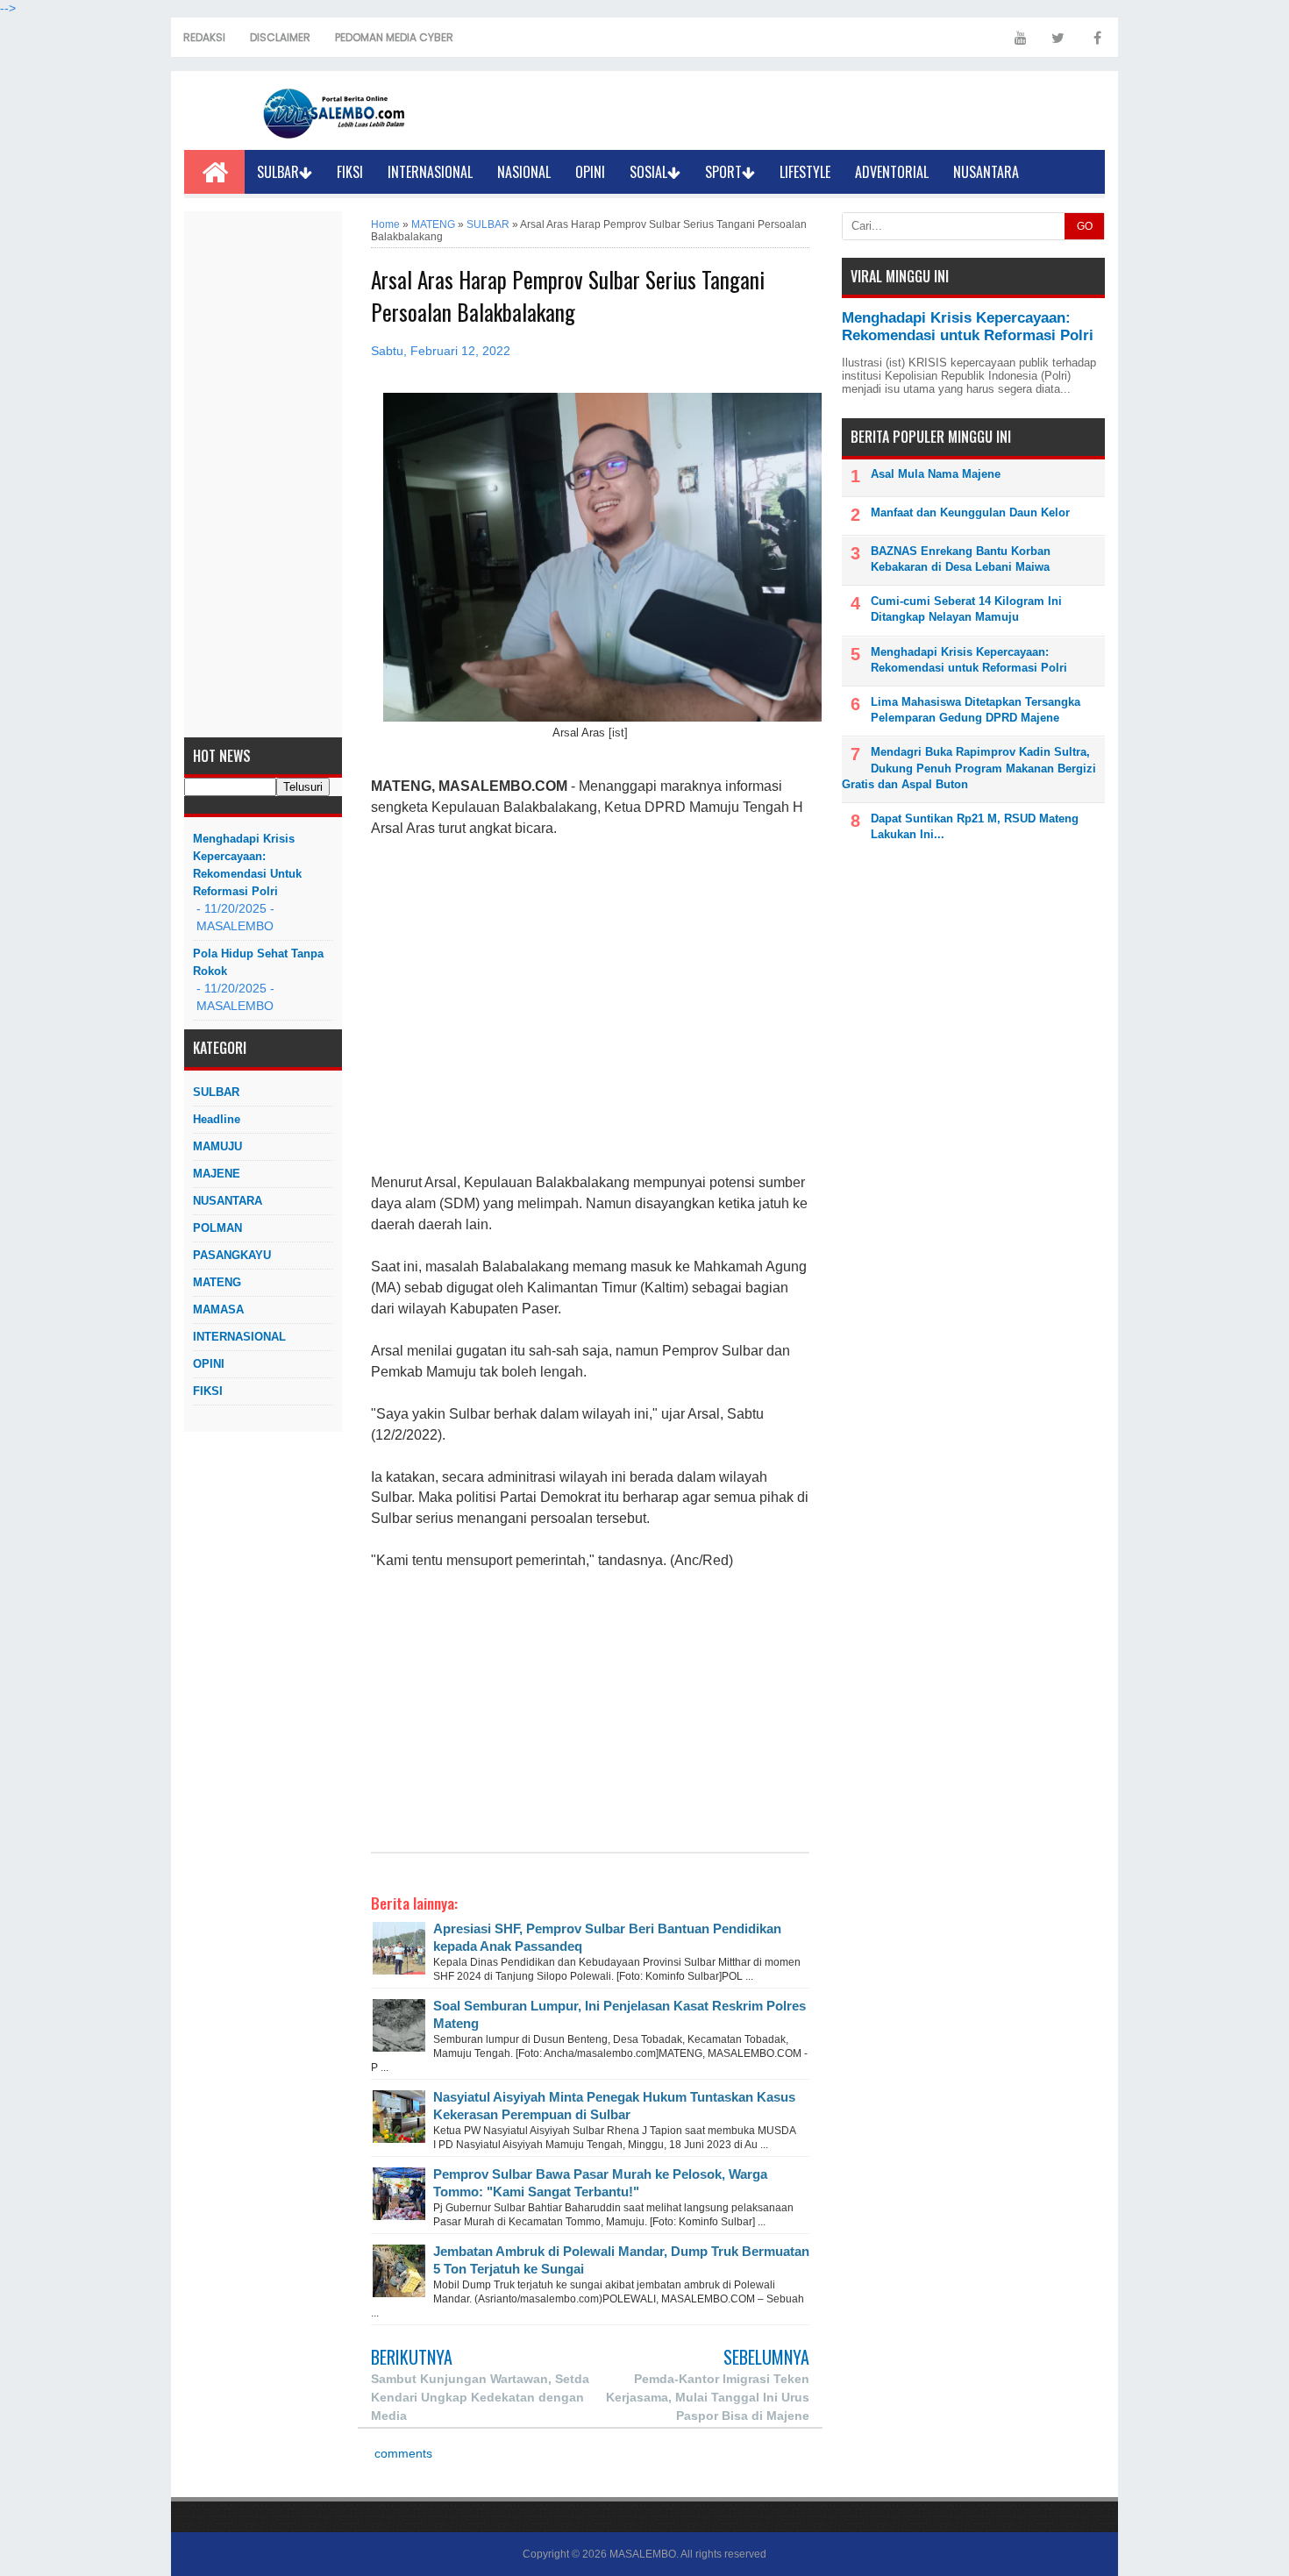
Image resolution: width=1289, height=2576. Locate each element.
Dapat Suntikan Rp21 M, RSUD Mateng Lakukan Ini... (975, 826)
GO (1085, 226)
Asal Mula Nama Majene (936, 474)
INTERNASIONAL (430, 172)
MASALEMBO (643, 2554)
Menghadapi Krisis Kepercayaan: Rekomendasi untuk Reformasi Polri (247, 865)
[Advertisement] (263, 474)
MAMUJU (217, 1146)
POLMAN (217, 1228)
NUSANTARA (986, 172)
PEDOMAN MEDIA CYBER (394, 37)
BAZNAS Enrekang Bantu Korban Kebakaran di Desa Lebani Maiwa (961, 559)
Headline (217, 1119)
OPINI (590, 172)
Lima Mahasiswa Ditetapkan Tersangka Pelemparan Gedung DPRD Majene (976, 710)
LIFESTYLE (805, 172)
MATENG (217, 1282)
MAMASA (218, 1309)
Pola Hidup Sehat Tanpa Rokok (258, 962)
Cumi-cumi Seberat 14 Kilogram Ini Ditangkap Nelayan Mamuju (966, 609)
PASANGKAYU (232, 1255)
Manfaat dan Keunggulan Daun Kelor (970, 512)
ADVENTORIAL (892, 172)
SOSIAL (648, 172)
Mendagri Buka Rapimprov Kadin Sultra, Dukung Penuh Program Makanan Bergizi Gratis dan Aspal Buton (969, 768)
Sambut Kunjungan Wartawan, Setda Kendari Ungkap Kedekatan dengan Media (480, 2397)
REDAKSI (204, 37)
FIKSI (350, 172)
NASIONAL (524, 172)
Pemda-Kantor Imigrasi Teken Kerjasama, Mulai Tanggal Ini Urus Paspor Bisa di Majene (708, 2397)
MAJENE (217, 1174)
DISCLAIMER (280, 37)
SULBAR (278, 172)
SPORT (723, 172)
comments (402, 2454)
